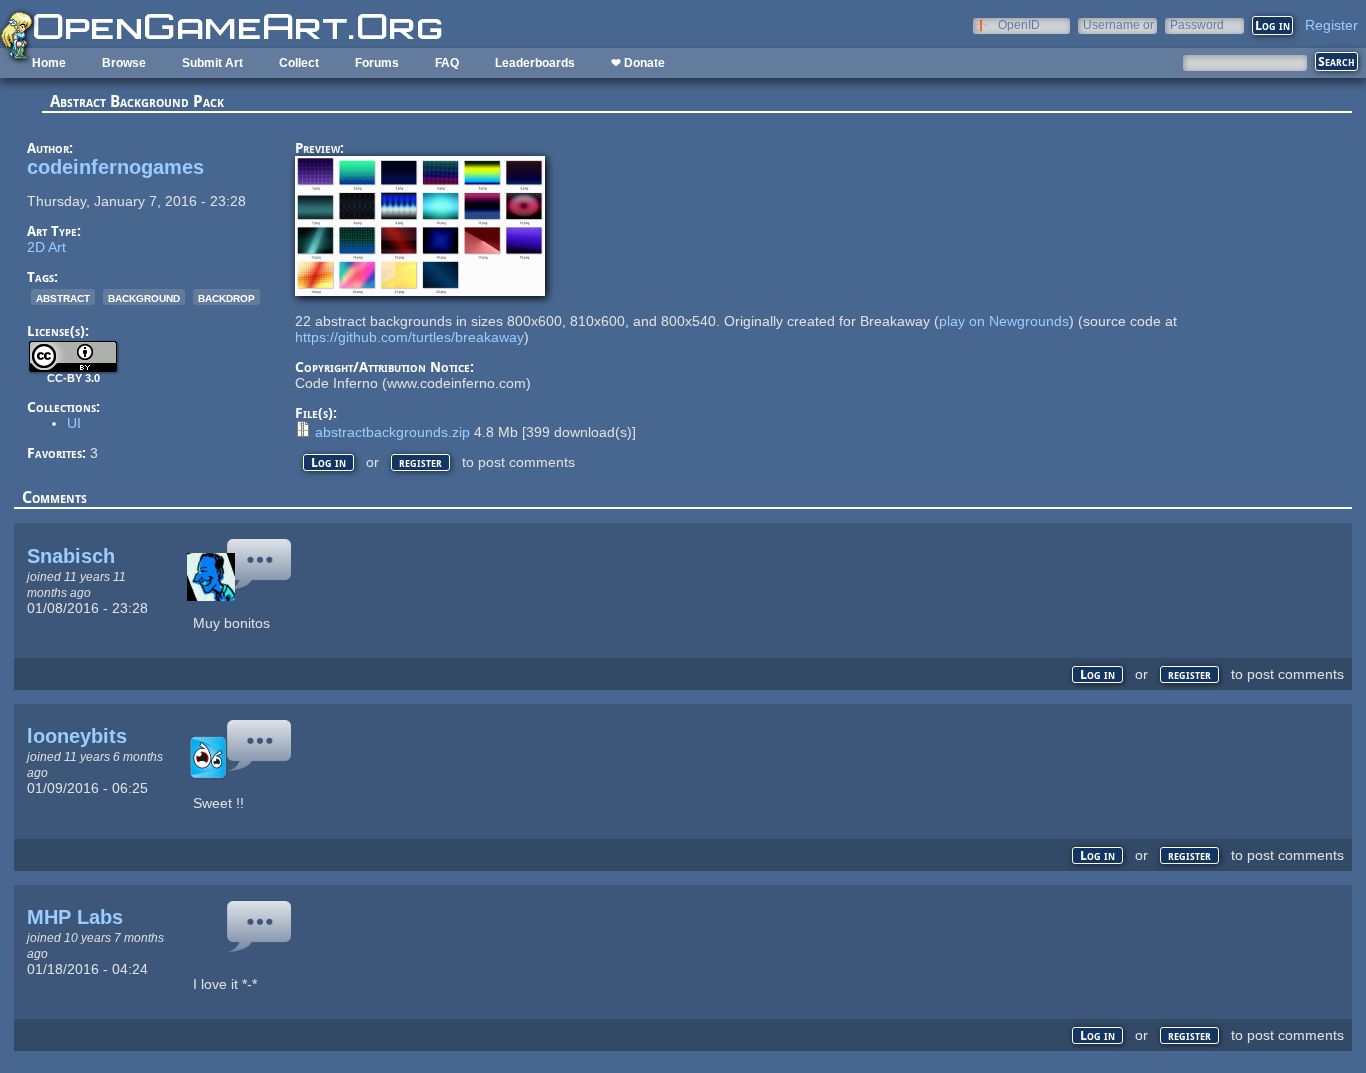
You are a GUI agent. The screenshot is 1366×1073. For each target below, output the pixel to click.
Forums (377, 63)
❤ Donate (638, 63)
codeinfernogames (115, 167)
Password (1197, 24)
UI (74, 423)
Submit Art (212, 63)
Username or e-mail (1118, 24)
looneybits (77, 736)
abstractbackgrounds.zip (392, 432)
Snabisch (71, 556)
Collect (299, 63)
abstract (63, 297)
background (144, 297)
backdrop (226, 297)
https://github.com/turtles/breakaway (409, 337)
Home (49, 63)
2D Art (46, 247)
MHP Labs (75, 917)
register (420, 462)
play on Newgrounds (1004, 321)
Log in (328, 462)
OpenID (1019, 24)
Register (1331, 25)
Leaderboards (535, 63)
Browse (124, 63)
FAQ (447, 63)
